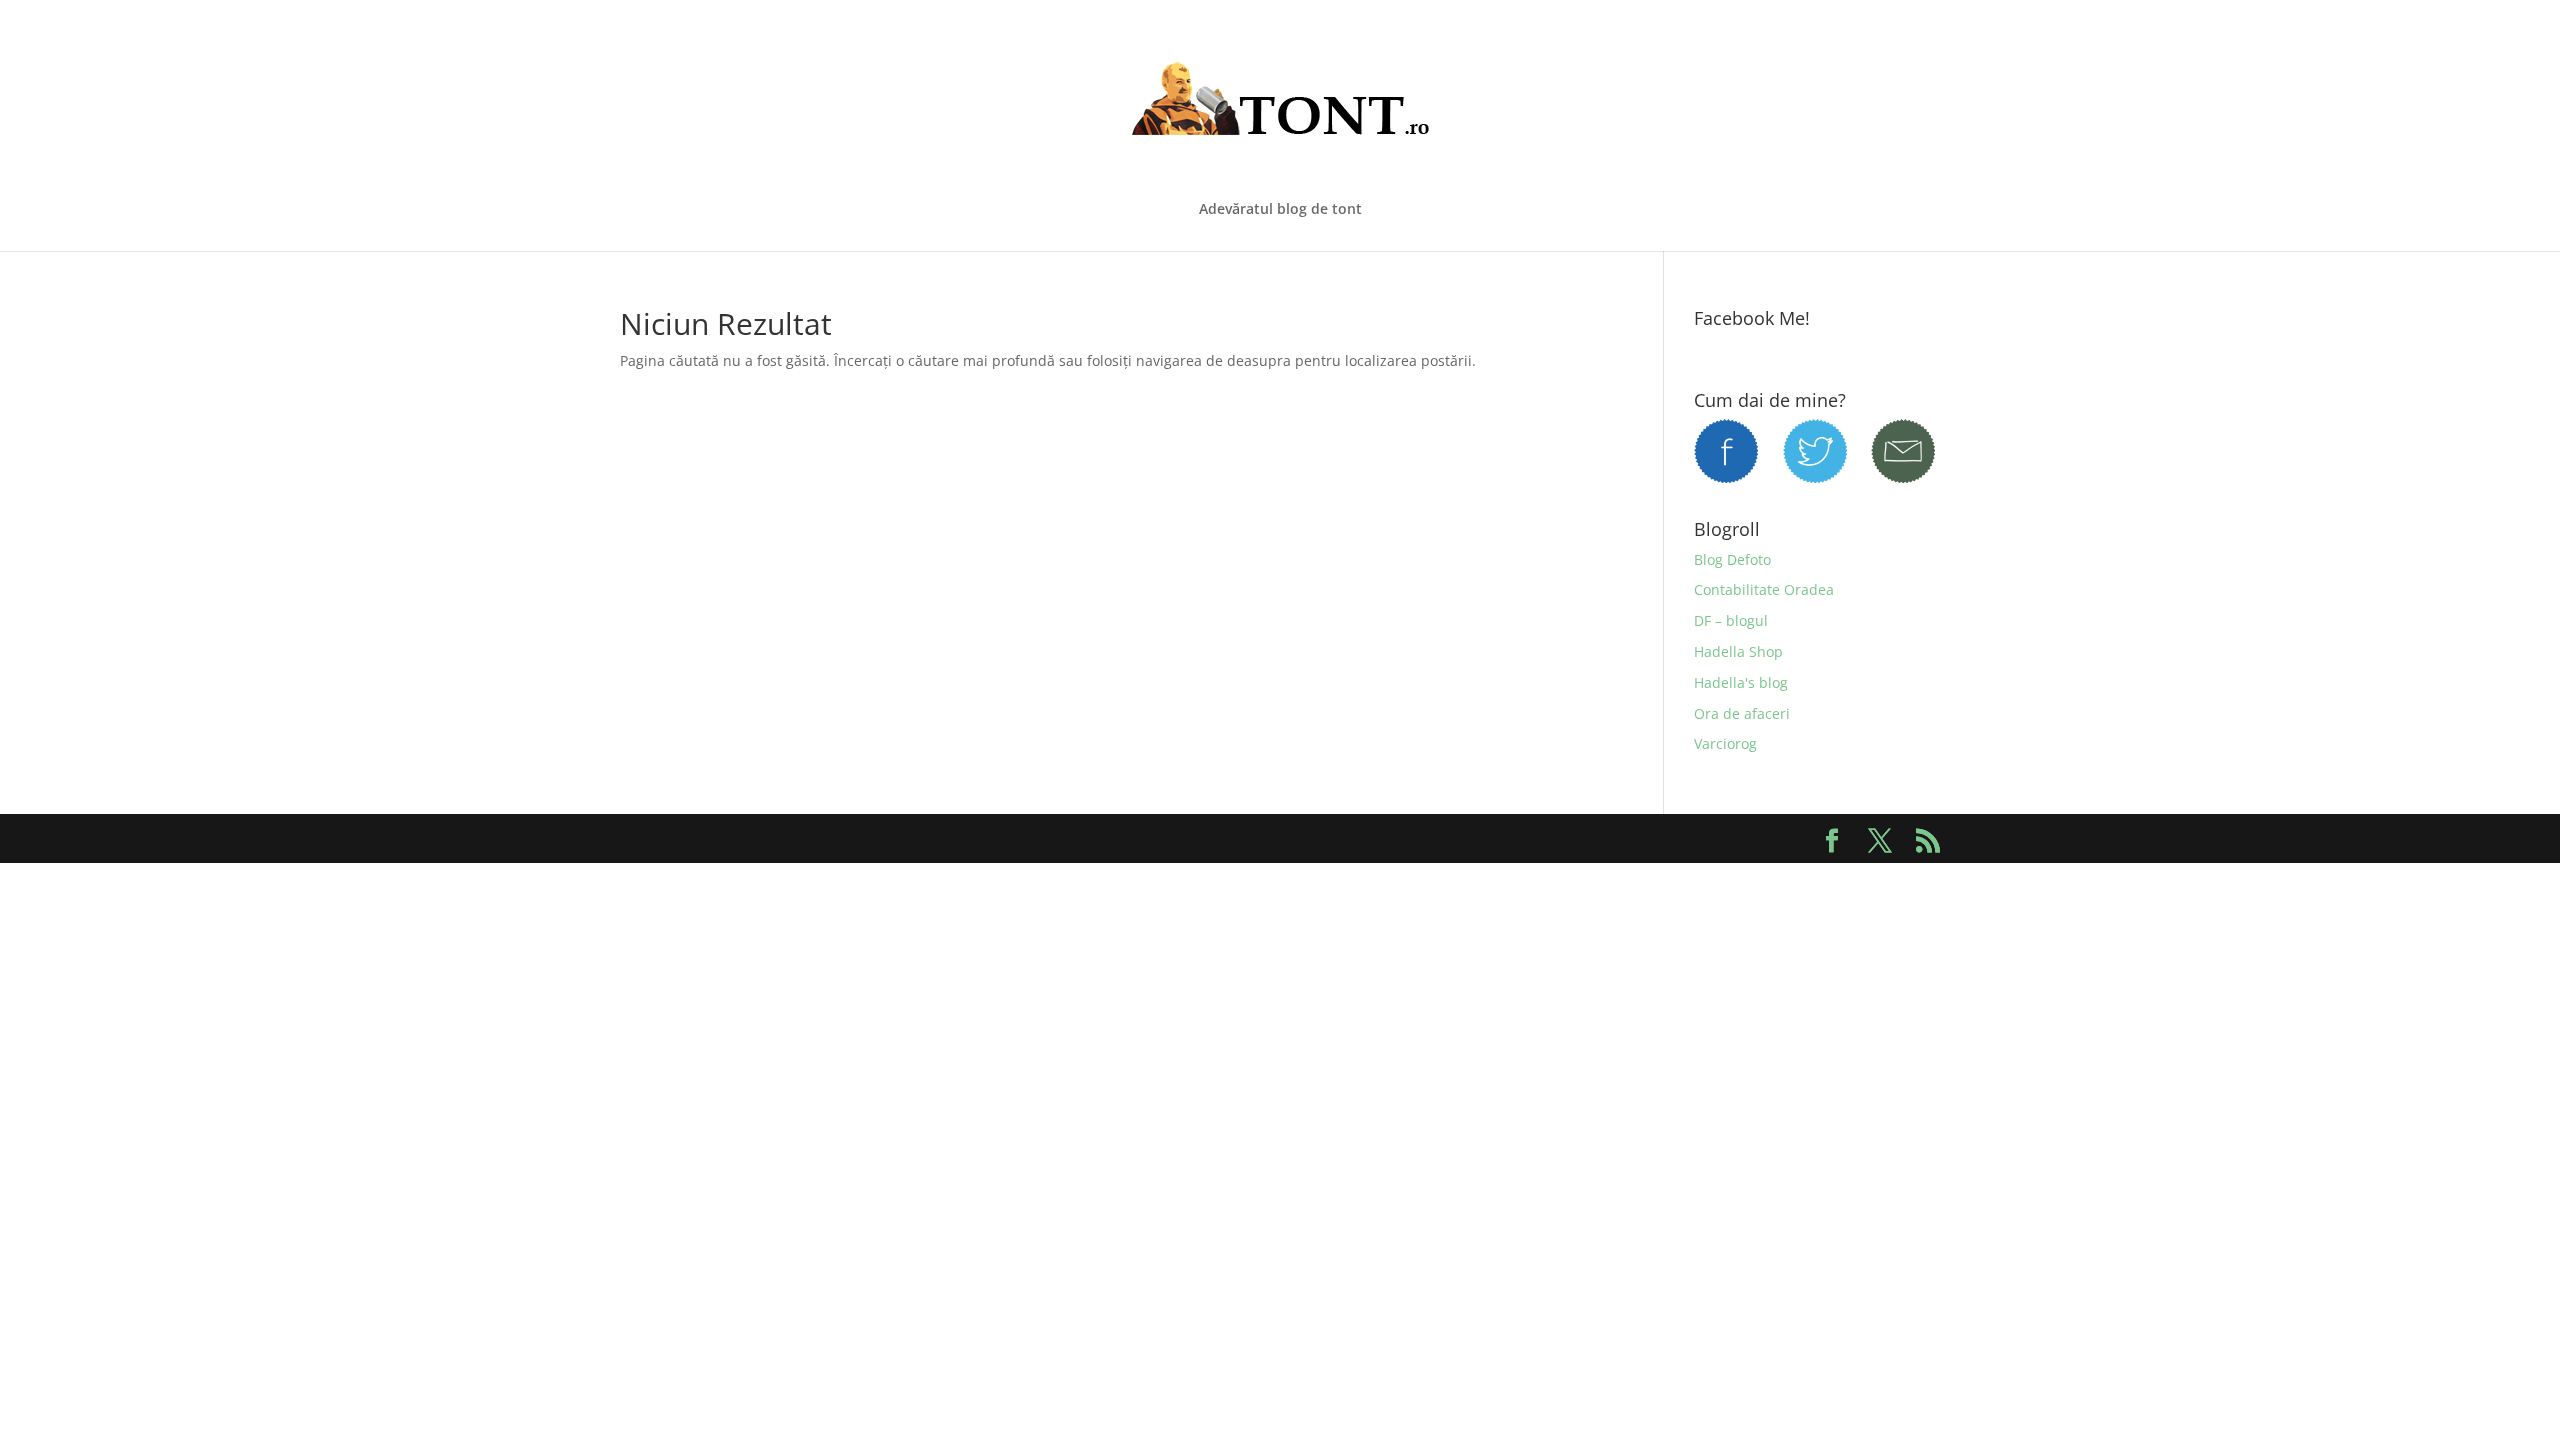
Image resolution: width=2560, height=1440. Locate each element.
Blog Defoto (1732, 559)
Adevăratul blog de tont (1280, 210)
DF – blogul (1731, 620)
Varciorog (1725, 743)
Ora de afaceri (1742, 713)
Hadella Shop (1738, 651)
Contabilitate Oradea (1764, 589)
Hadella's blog (1741, 682)
